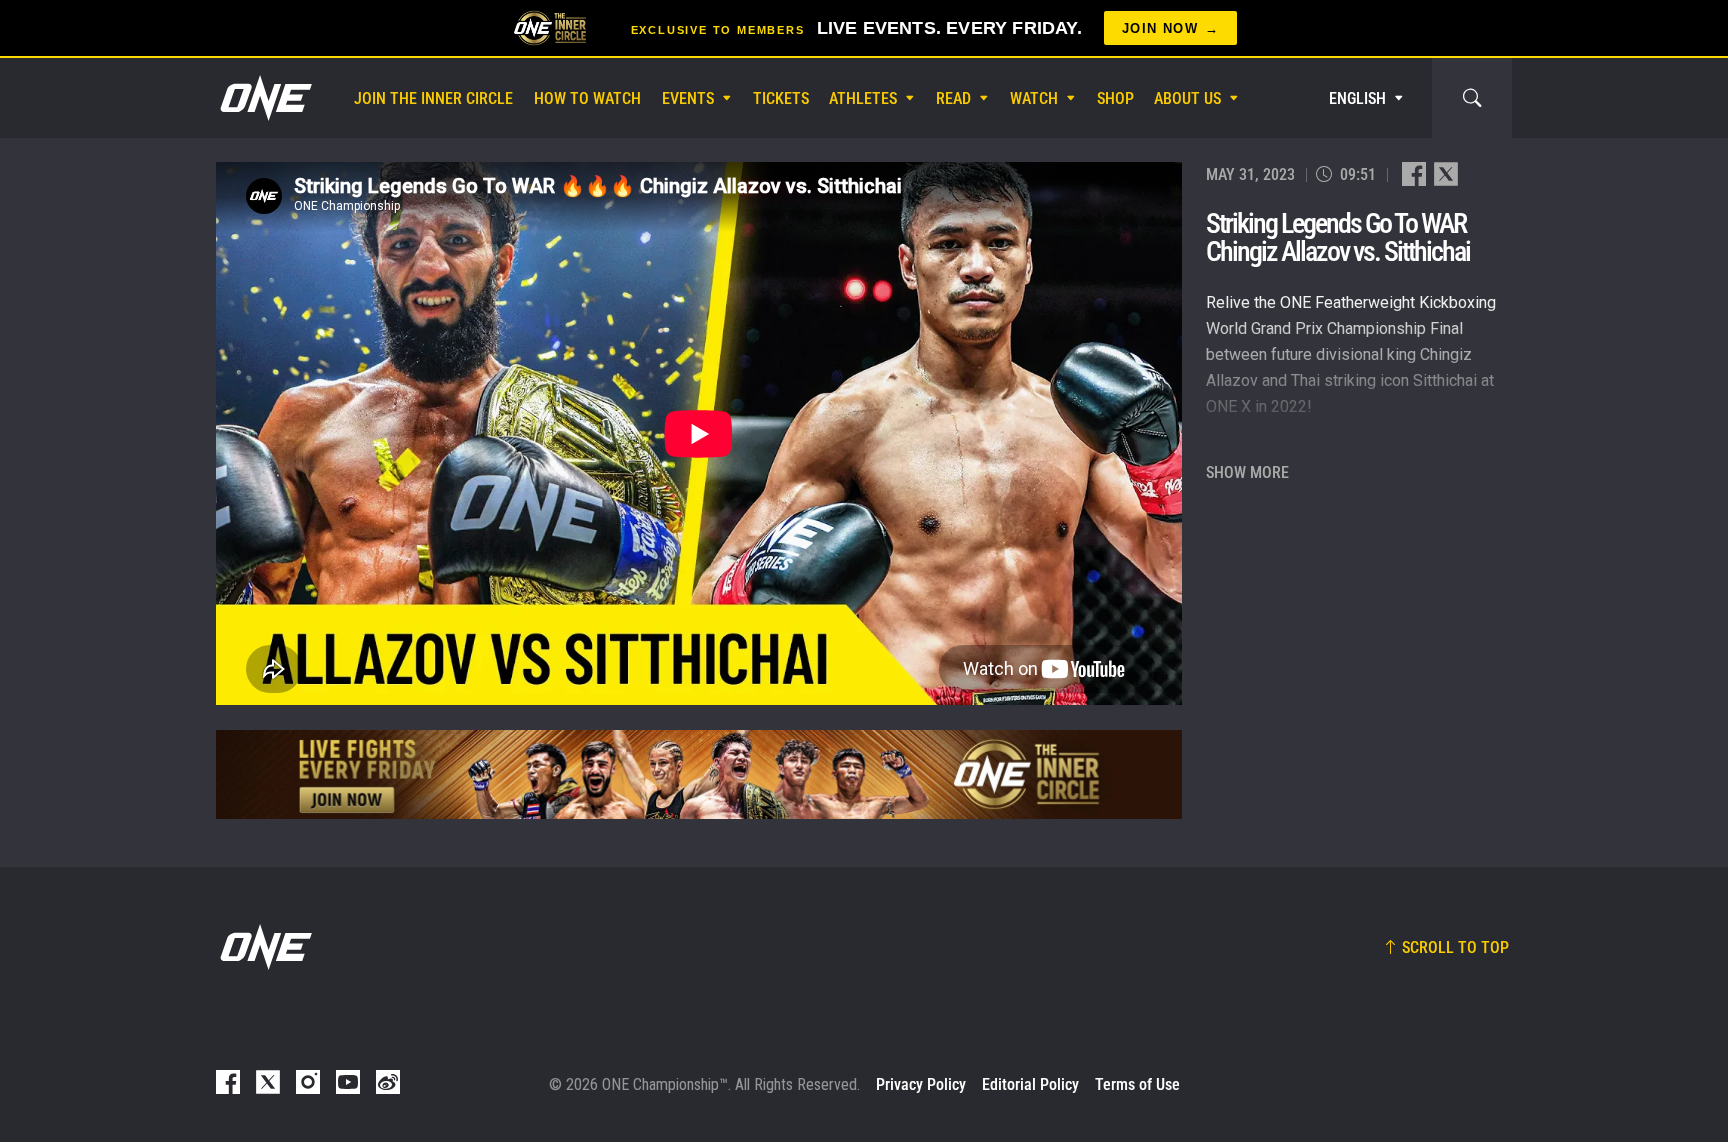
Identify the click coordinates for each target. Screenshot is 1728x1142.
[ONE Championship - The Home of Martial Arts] (264, 98)
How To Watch (587, 98)
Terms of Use (1137, 1084)
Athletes (863, 98)
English (1357, 98)
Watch (1034, 98)
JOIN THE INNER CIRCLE (433, 98)
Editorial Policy (1030, 1084)
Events (688, 98)
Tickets (781, 98)
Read (953, 98)
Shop (1115, 98)
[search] (1472, 98)
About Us (1187, 98)
